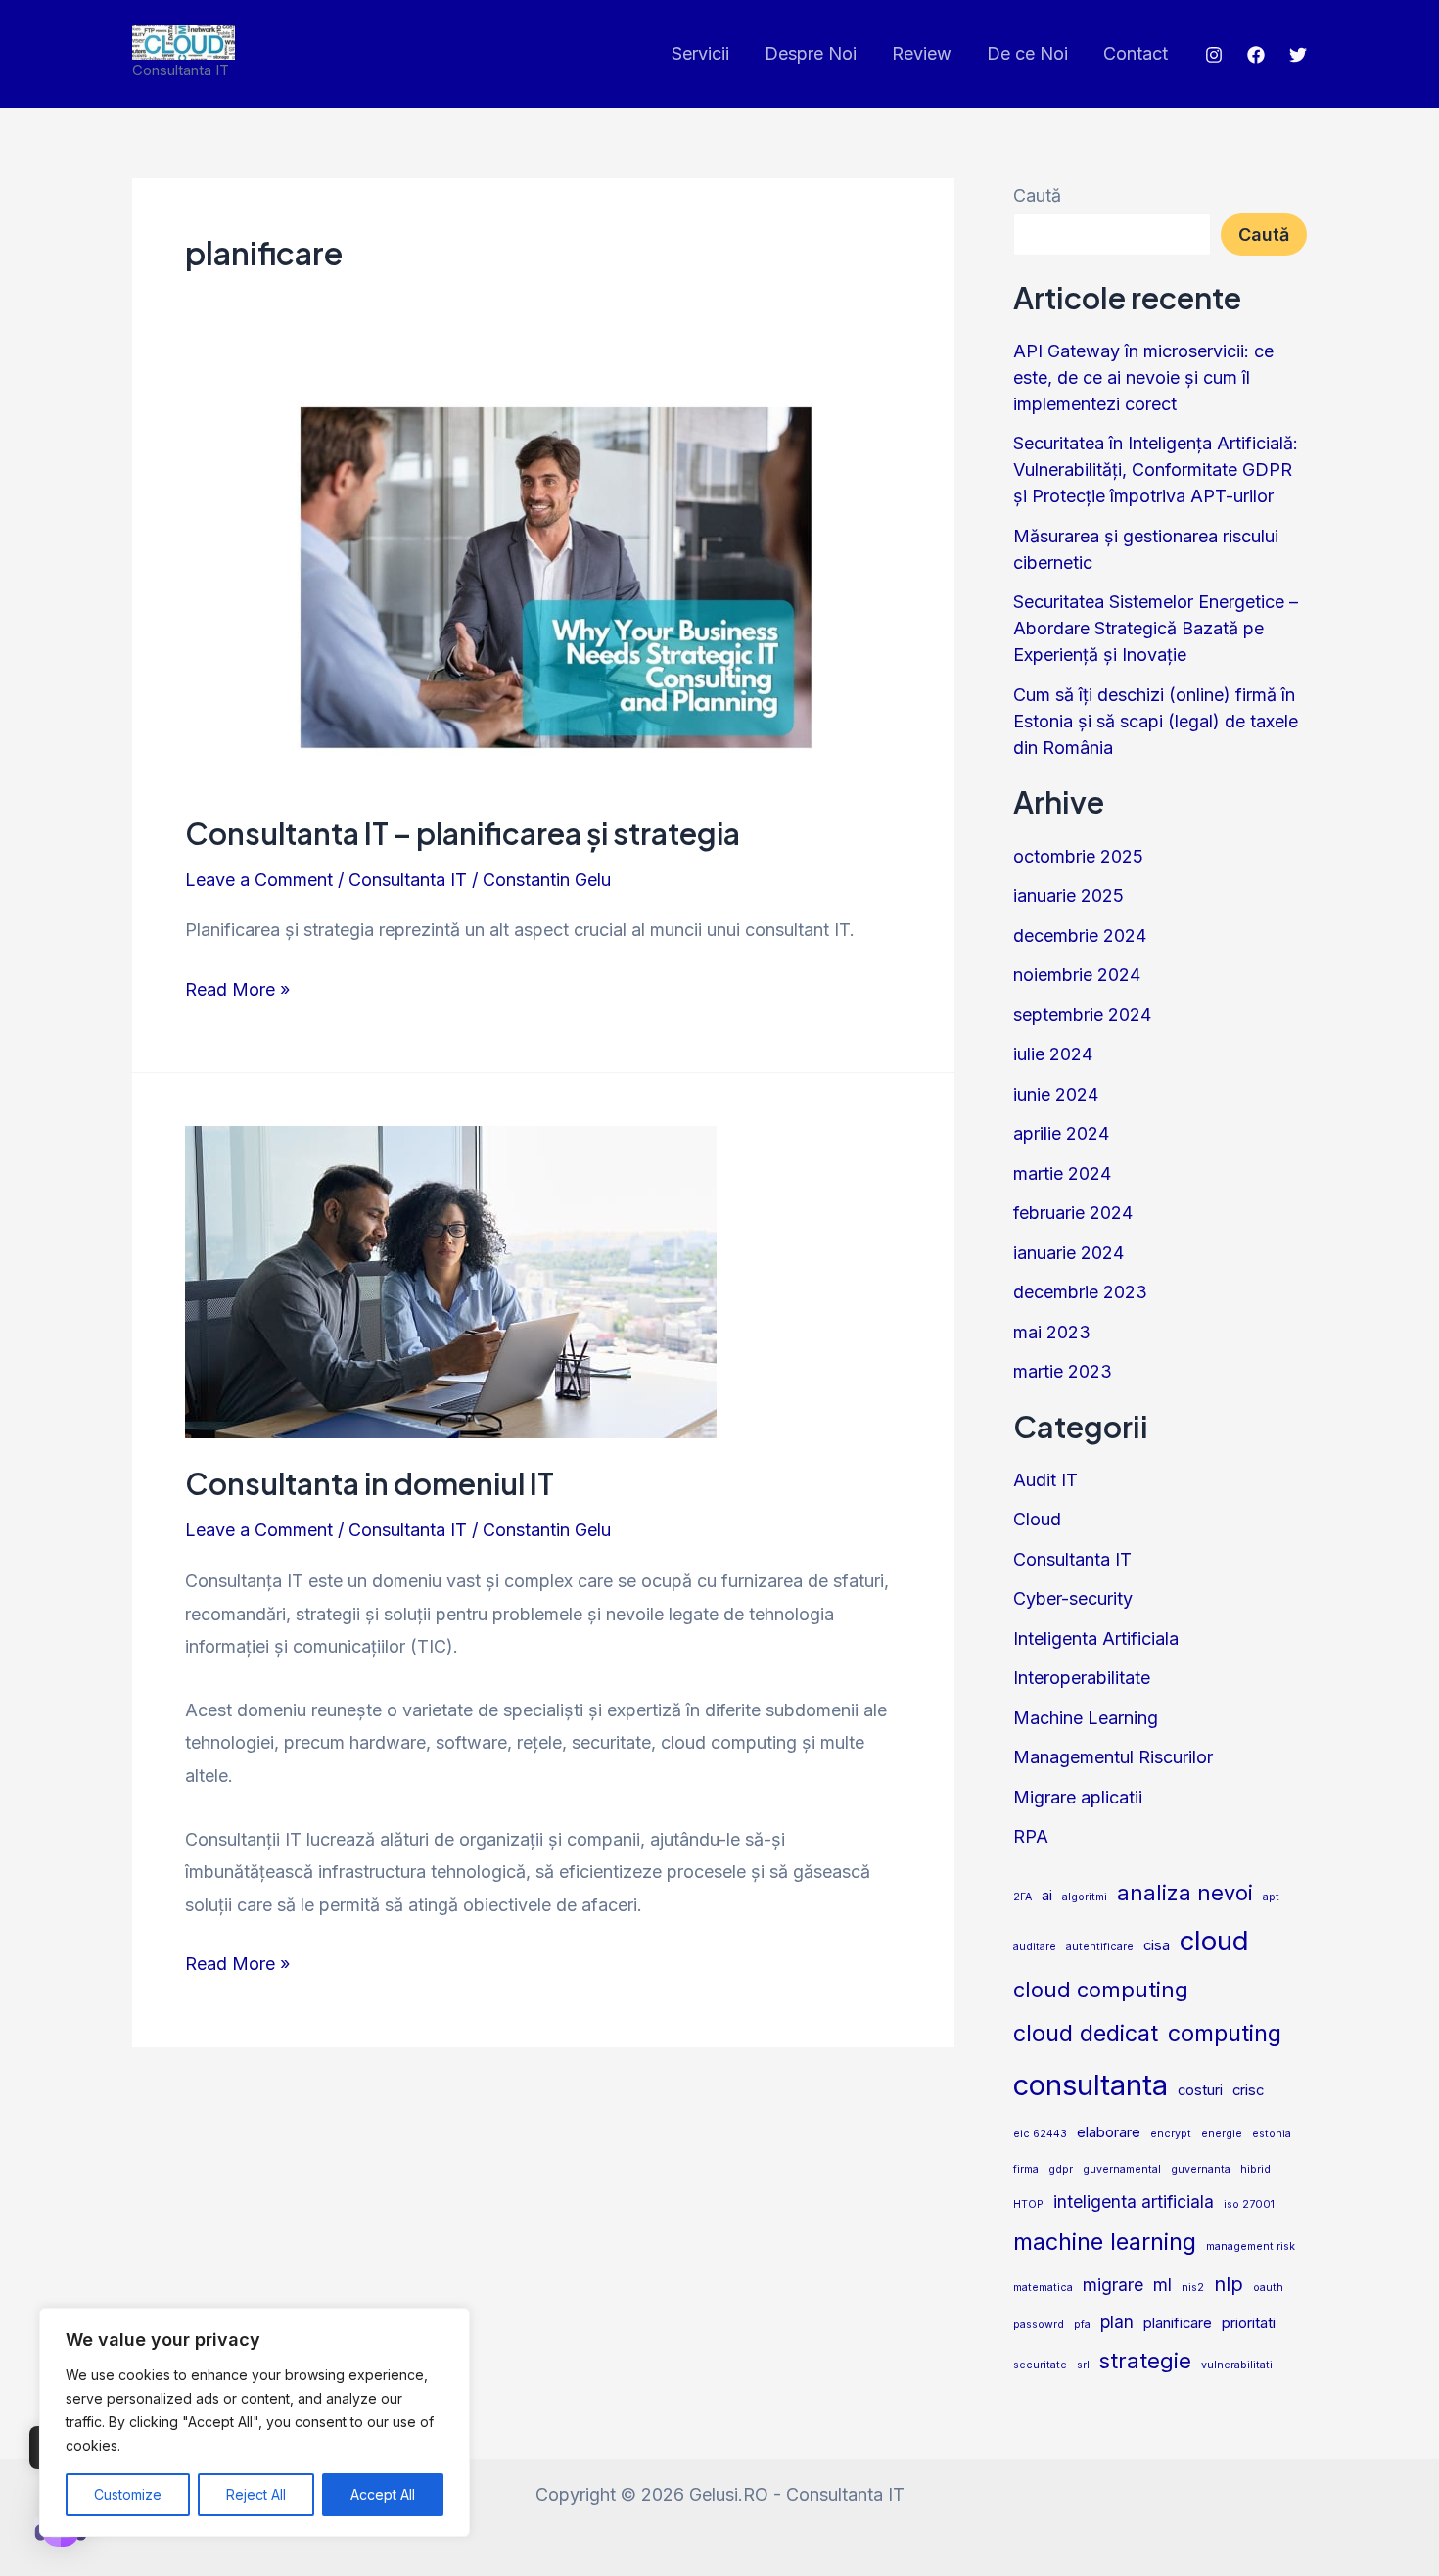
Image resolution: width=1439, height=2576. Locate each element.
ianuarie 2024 (1068, 1253)
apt (1271, 1897)
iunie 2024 (1056, 1094)
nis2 (1193, 2288)
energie (1222, 2134)
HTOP (1028, 2204)
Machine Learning (1086, 1718)
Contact (1136, 53)
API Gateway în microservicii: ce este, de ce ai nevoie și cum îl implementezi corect (1143, 377)
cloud (1214, 1941)
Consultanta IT (408, 880)
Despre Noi (811, 53)
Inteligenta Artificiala (1096, 1639)
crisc (1248, 2090)
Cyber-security (1073, 1598)
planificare (1178, 2323)
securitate (1040, 2365)
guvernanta (1201, 2169)
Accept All (383, 2494)
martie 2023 (1063, 1371)
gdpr (1061, 2169)
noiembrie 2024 (1077, 975)
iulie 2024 (1053, 1054)
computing (1225, 2033)
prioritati (1249, 2323)
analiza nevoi (1185, 1893)
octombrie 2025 (1078, 856)
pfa (1082, 2325)
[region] (255, 2422)
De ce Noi (1027, 53)
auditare (1035, 1947)
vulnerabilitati (1237, 2365)
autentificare (1100, 1947)
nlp (1229, 2284)
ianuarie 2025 (1068, 895)
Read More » (237, 986)
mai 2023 (1052, 1332)
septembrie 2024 (1082, 1015)
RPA (1031, 1836)
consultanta (1091, 2085)
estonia (1272, 2134)
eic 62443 (1040, 2134)
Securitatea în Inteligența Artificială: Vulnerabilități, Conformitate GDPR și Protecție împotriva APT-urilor (1156, 469)
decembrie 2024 (1080, 936)
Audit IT (1045, 1480)
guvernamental (1122, 2169)
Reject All (256, 2494)
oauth (1268, 2288)
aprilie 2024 (1061, 1133)
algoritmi (1085, 1897)
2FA (1022, 1897)
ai (1047, 1896)
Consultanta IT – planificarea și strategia (463, 833)
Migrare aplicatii (1078, 1797)
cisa (1157, 1945)
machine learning (1105, 2242)
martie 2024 (1062, 1173)
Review (922, 53)
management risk (1251, 2247)
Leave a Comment (259, 880)
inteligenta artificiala (1134, 2201)
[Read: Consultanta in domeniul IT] (451, 1281)
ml (1162, 2285)
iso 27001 (1249, 2204)
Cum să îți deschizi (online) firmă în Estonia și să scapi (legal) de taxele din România (1156, 721)
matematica (1043, 2288)
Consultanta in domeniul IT (370, 1483)
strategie (1145, 2361)
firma (1026, 2169)
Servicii (700, 53)
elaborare (1109, 2132)
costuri (1200, 2090)
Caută (1037, 195)
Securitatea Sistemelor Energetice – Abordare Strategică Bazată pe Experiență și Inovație (1156, 628)
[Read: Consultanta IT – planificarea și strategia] (543, 585)
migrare (1113, 2285)
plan (1117, 2322)
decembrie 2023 (1080, 1292)
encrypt (1171, 2134)
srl (1083, 2365)
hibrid (1255, 2169)
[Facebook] (1256, 55)
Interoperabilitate (1082, 1678)
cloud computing (1101, 1990)
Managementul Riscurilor (1113, 1757)
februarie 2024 (1073, 1213)
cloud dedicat (1086, 2033)
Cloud (1037, 1519)
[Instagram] (1214, 55)
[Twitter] (1298, 55)
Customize (128, 2494)
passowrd (1039, 2325)
